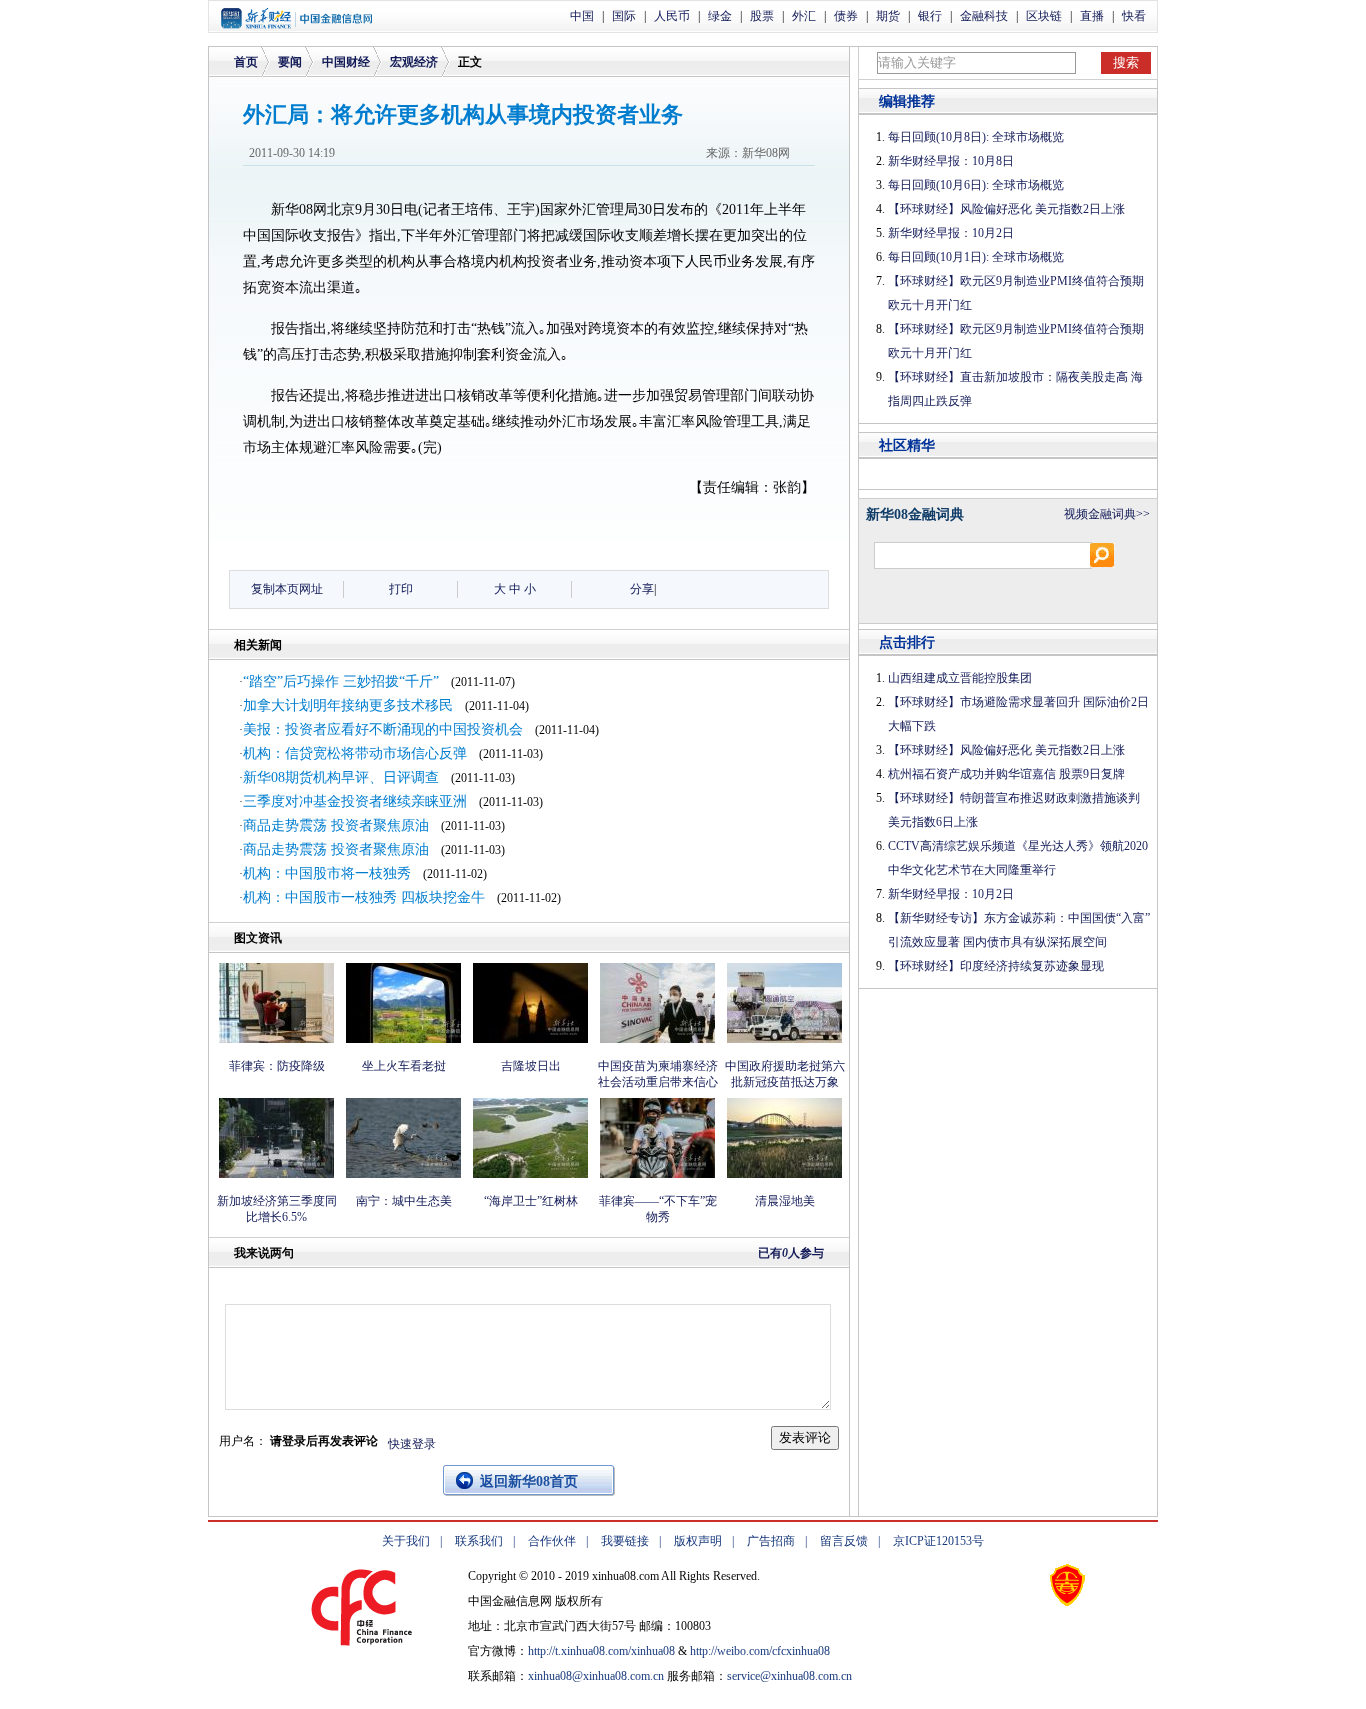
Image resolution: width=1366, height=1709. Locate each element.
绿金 (720, 16)
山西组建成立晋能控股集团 (960, 678)
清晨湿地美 (785, 1201)
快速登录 (412, 1444)
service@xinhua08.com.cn (789, 1676)
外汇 (804, 16)
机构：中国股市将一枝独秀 (327, 873)
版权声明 (698, 1541)
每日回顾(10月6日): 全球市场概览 (976, 185)
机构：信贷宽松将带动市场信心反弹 (355, 753)
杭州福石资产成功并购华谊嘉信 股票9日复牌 (1006, 774)
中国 (582, 16)
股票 (762, 16)
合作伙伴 (552, 1541)
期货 (888, 16)
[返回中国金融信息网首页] (296, 25)
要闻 (290, 62)
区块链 (1044, 16)
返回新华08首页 (529, 1481)
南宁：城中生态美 (404, 1201)
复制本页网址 (287, 589)
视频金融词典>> (1107, 514)
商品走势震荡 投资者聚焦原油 (336, 825)
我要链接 (625, 1541)
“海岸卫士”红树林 (531, 1201)
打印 (401, 589)
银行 (930, 16)
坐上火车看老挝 (404, 1066)
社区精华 (907, 445)
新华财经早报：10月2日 (951, 233)
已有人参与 (791, 1253)
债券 (846, 16)
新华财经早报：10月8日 (951, 161)
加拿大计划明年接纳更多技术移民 (348, 705)
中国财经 (346, 62)
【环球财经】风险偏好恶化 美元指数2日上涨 (1006, 209)
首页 (246, 62)
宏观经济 (414, 62)
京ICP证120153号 (938, 1541)
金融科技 (984, 16)
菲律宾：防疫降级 (277, 1066)
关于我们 (406, 1541)
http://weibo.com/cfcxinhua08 (760, 1651)
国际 (624, 16)
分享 (642, 589)
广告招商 (771, 1541)
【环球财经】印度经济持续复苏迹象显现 (996, 966)
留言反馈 (844, 1541)
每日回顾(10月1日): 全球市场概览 (976, 257)
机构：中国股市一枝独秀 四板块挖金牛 (364, 897)
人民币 (672, 16)
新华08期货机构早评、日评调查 (341, 777)
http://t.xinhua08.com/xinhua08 (601, 1651)
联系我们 (479, 1541)
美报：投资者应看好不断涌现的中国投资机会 (383, 729)
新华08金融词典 (915, 514)
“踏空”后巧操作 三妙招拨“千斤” (341, 681)
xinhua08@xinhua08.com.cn (596, 1676)
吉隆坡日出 (531, 1066)
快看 (1134, 16)
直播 (1092, 16)
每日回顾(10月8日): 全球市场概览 (976, 137)
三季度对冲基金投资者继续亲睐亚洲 (355, 801)
